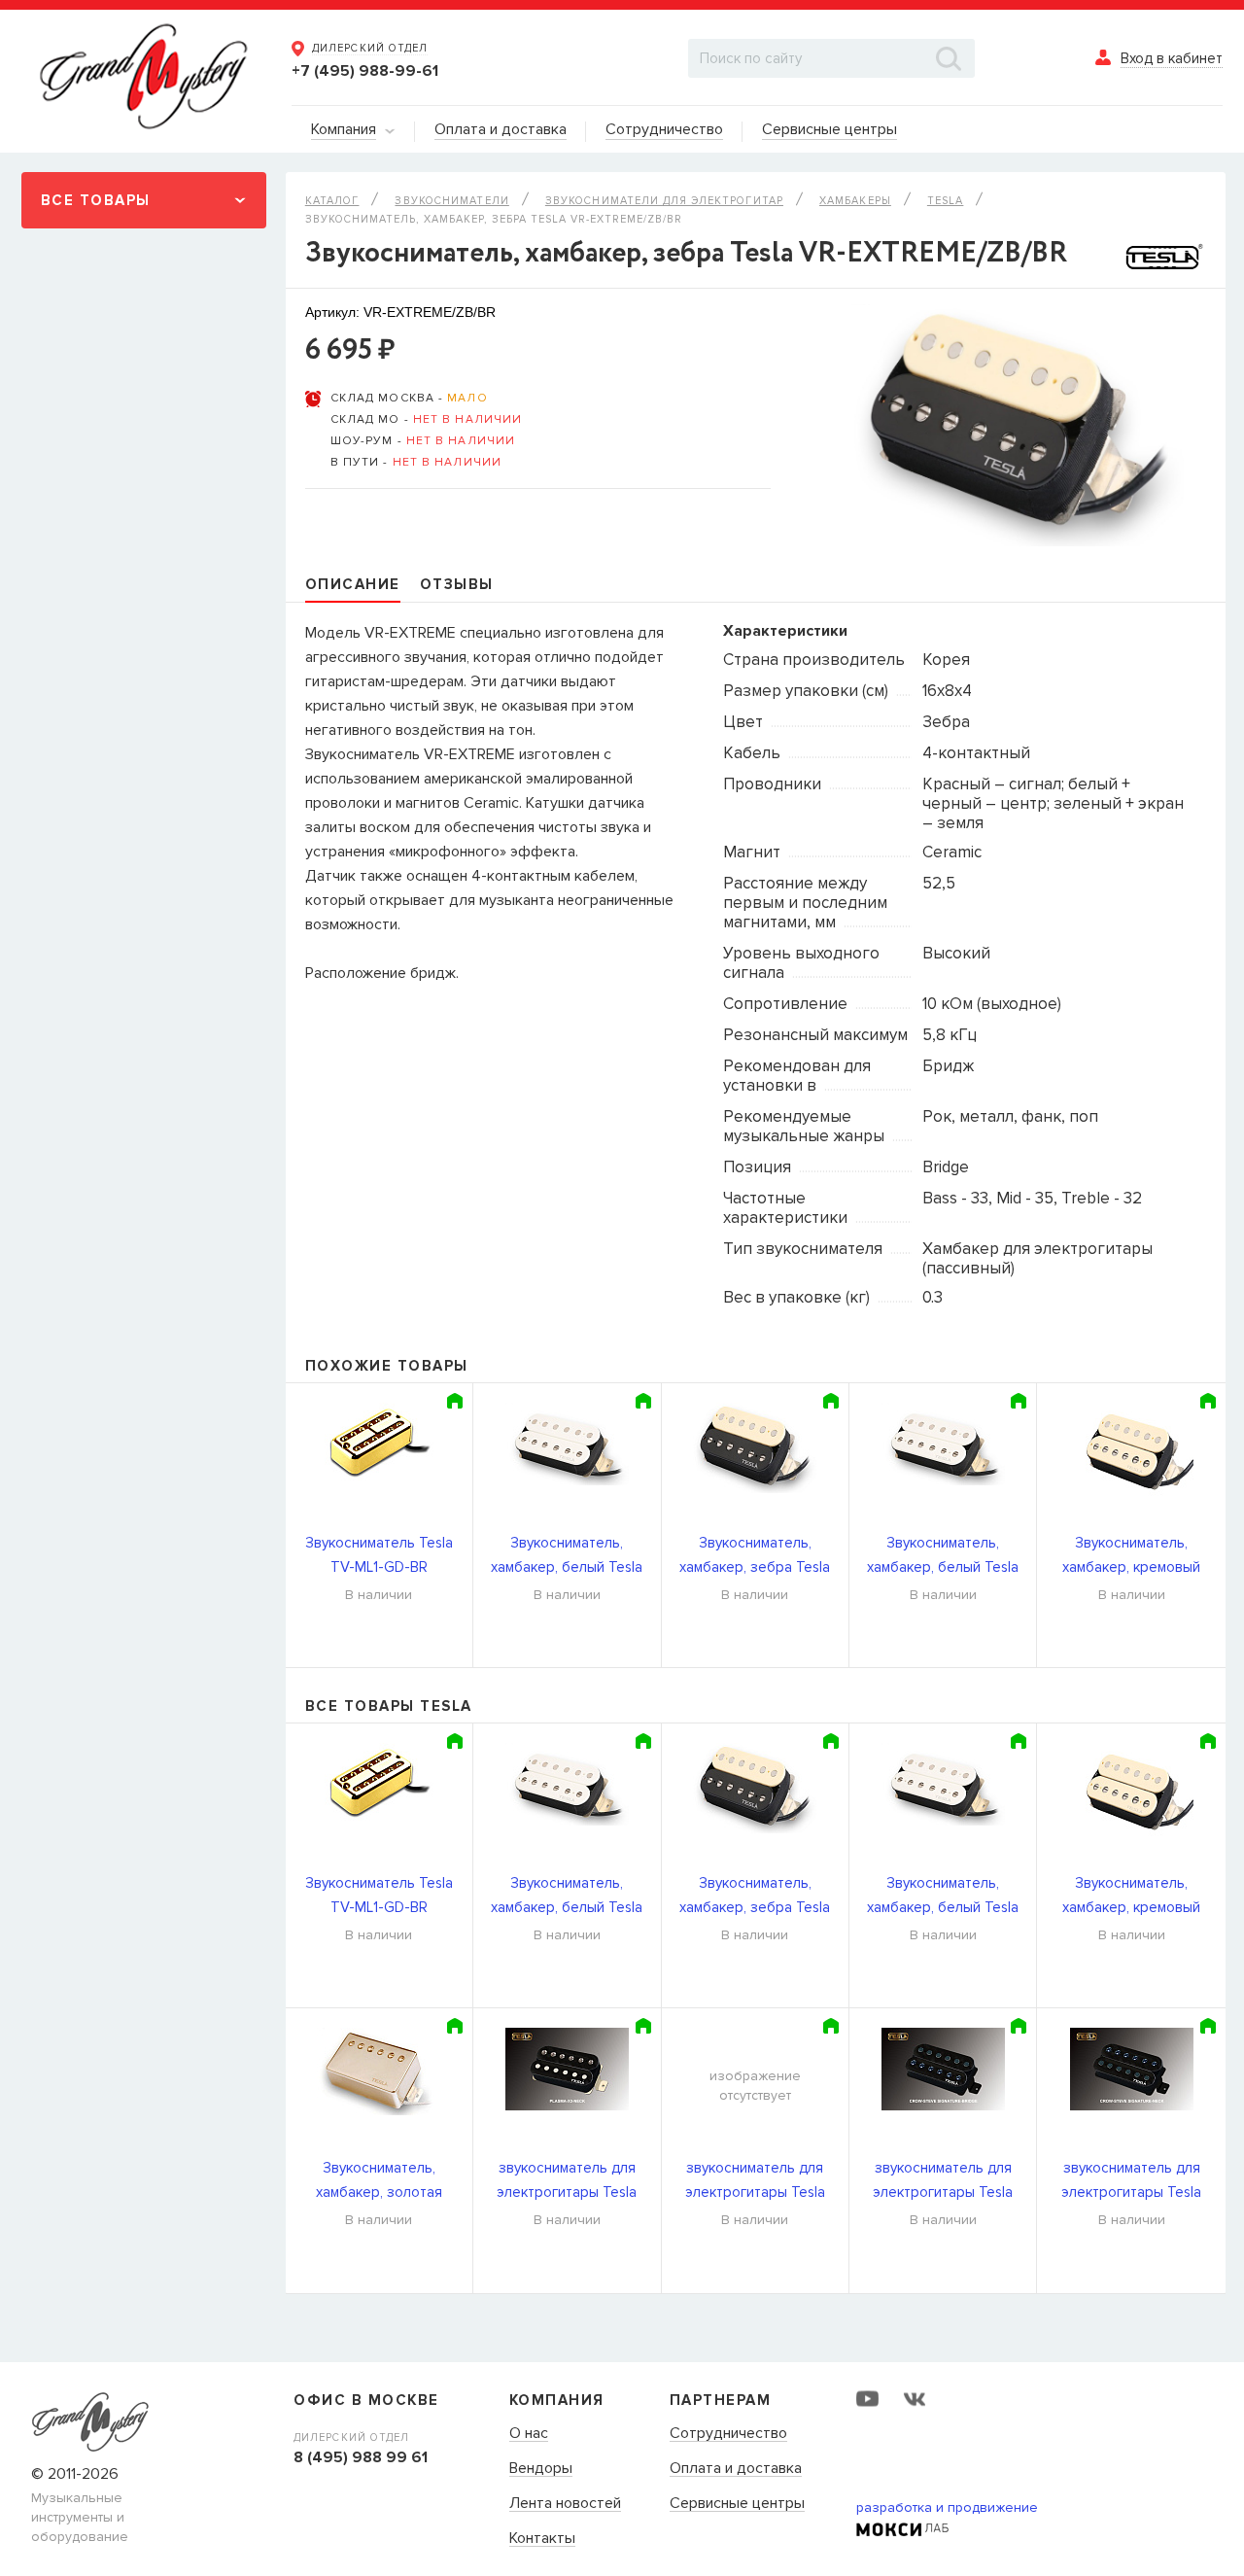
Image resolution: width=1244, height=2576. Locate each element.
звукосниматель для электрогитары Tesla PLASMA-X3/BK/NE (567, 2182)
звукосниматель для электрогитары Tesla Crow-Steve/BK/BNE (1131, 2182)
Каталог (332, 201)
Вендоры (541, 2469)
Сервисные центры (737, 2504)
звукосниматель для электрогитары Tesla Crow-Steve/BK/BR (943, 2182)
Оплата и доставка (736, 2469)
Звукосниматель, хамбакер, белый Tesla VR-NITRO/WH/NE (567, 1557)
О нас (529, 2434)
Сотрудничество (728, 2434)
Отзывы (457, 584)
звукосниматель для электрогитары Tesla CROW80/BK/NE (755, 2182)
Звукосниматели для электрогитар (664, 201)
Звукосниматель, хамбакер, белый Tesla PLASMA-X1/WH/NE (943, 1557)
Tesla (946, 201)
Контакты (542, 2539)
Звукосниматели (451, 201)
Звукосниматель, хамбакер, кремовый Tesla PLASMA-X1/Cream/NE (1131, 1557)
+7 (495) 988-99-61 (365, 71)
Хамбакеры (855, 201)
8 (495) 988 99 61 (361, 2457)
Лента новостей (565, 2504)
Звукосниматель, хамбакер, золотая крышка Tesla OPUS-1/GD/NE (379, 2182)
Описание (353, 584)
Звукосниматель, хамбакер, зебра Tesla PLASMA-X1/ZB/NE (755, 1557)
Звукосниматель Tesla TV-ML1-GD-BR (379, 1555)
